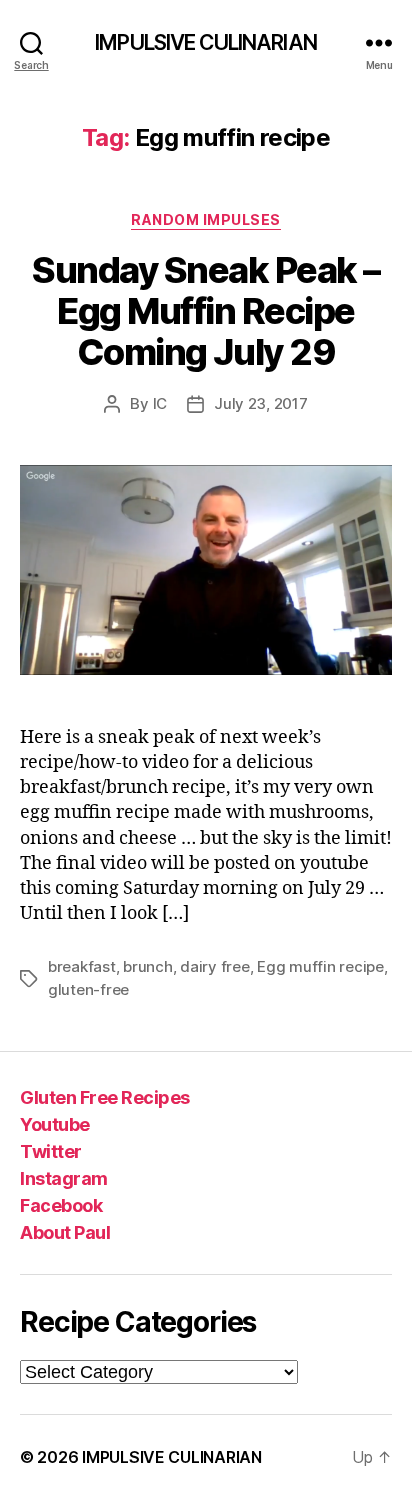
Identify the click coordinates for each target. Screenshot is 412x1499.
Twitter (51, 1151)
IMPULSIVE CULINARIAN (206, 42)
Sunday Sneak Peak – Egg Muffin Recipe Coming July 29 (206, 311)
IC (160, 403)
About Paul (65, 1232)
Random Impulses (206, 219)
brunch (147, 966)
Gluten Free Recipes (105, 1097)
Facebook (61, 1205)
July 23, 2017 (261, 403)
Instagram (64, 1178)
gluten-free (88, 989)
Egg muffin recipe (320, 966)
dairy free (214, 966)
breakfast (82, 966)
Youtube (55, 1124)
